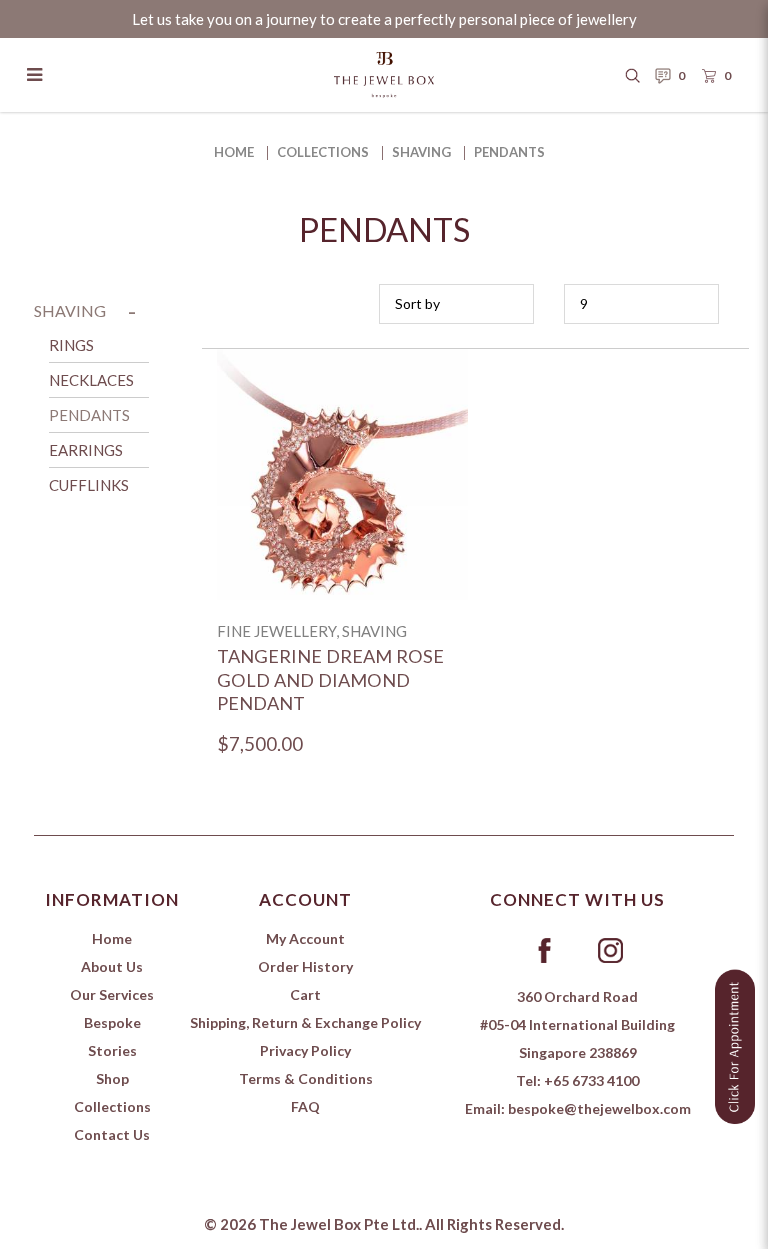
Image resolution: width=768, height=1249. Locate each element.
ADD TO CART (342, 498)
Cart (305, 994)
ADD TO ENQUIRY (342, 449)
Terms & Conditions (306, 1078)
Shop (112, 1078)
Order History (305, 966)
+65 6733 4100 (591, 1080)
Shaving (421, 152)
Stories (112, 1050)
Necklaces (91, 380)
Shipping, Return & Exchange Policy (305, 1022)
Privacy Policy (305, 1050)
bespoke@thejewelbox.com (599, 1108)
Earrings (86, 450)
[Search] (633, 75)
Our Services (112, 994)
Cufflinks (89, 485)
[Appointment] (735, 1043)
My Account (305, 938)
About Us (112, 966)
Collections (323, 152)
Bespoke (112, 1022)
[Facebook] (544, 949)
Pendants (509, 152)
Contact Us (112, 1134)
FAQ (305, 1106)
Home (234, 152)
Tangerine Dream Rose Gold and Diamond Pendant (330, 679)
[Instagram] (610, 949)
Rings (71, 345)
